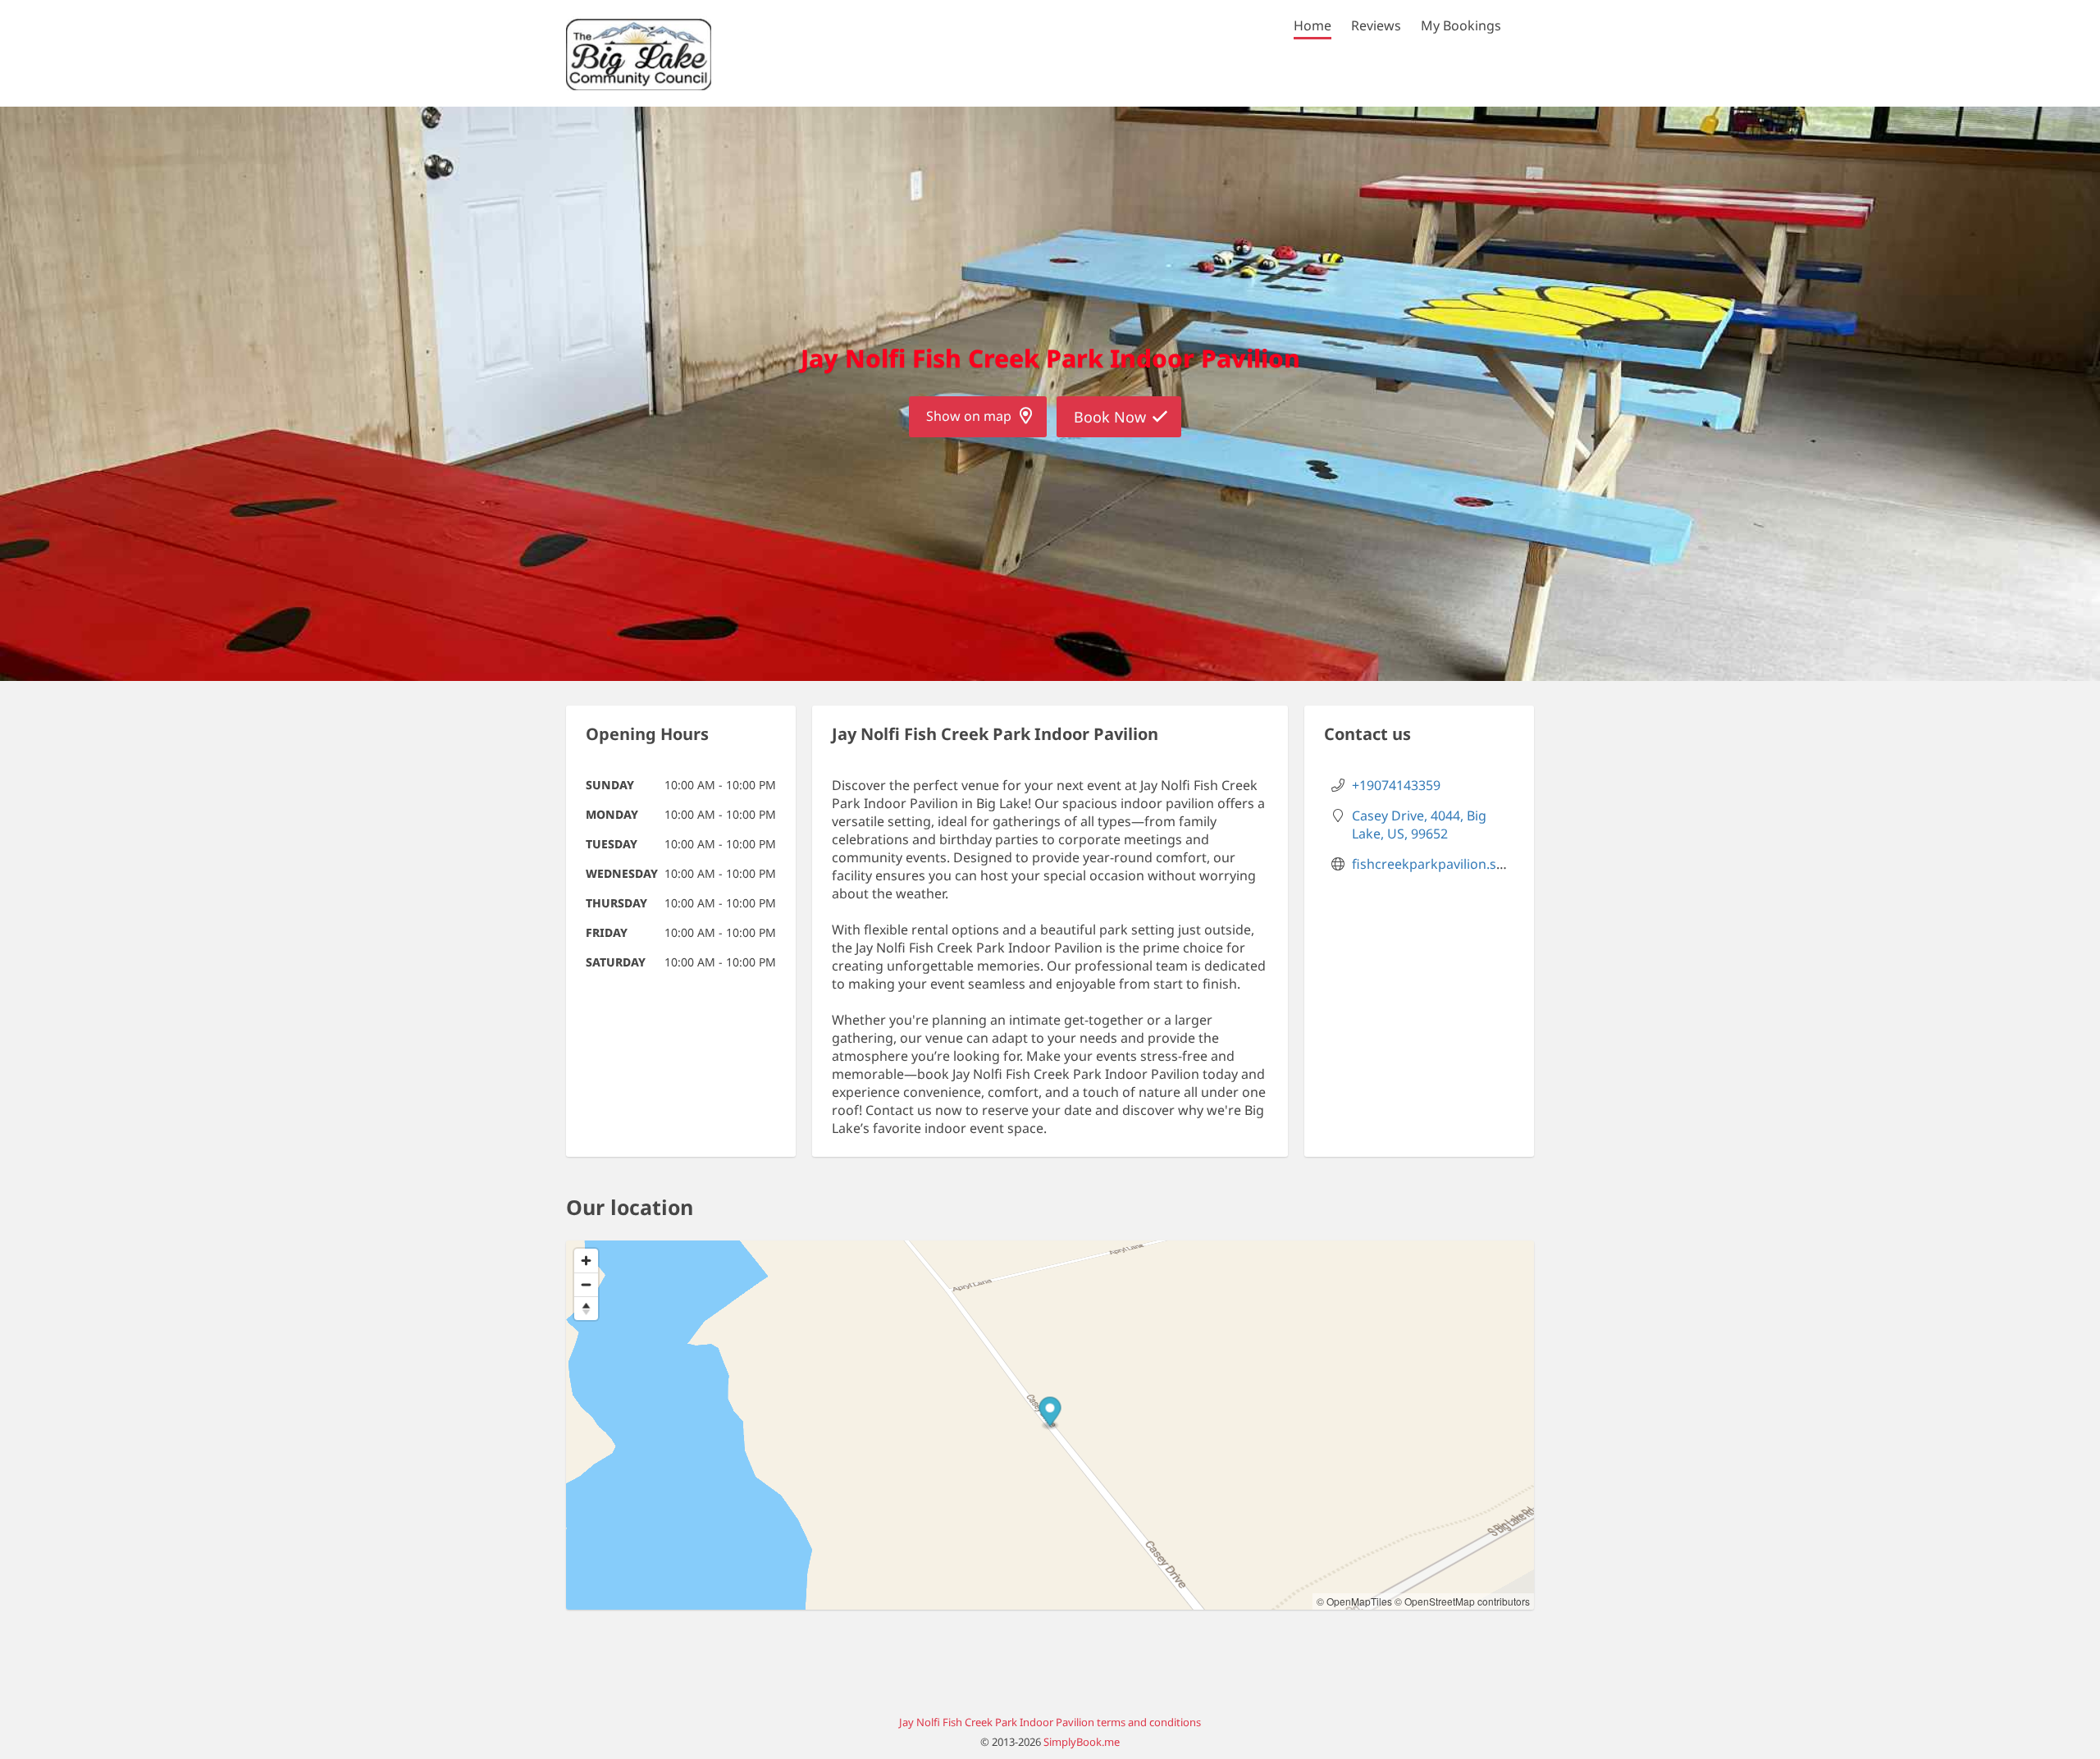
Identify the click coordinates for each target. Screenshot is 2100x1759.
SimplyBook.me (1082, 1742)
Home (1312, 25)
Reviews (1376, 25)
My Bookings (1461, 25)
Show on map (969, 416)
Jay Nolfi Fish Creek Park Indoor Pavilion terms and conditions (1050, 1722)
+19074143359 (1396, 785)
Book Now (1110, 417)
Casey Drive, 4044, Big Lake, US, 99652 (1419, 825)
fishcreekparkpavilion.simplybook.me (1468, 864)
